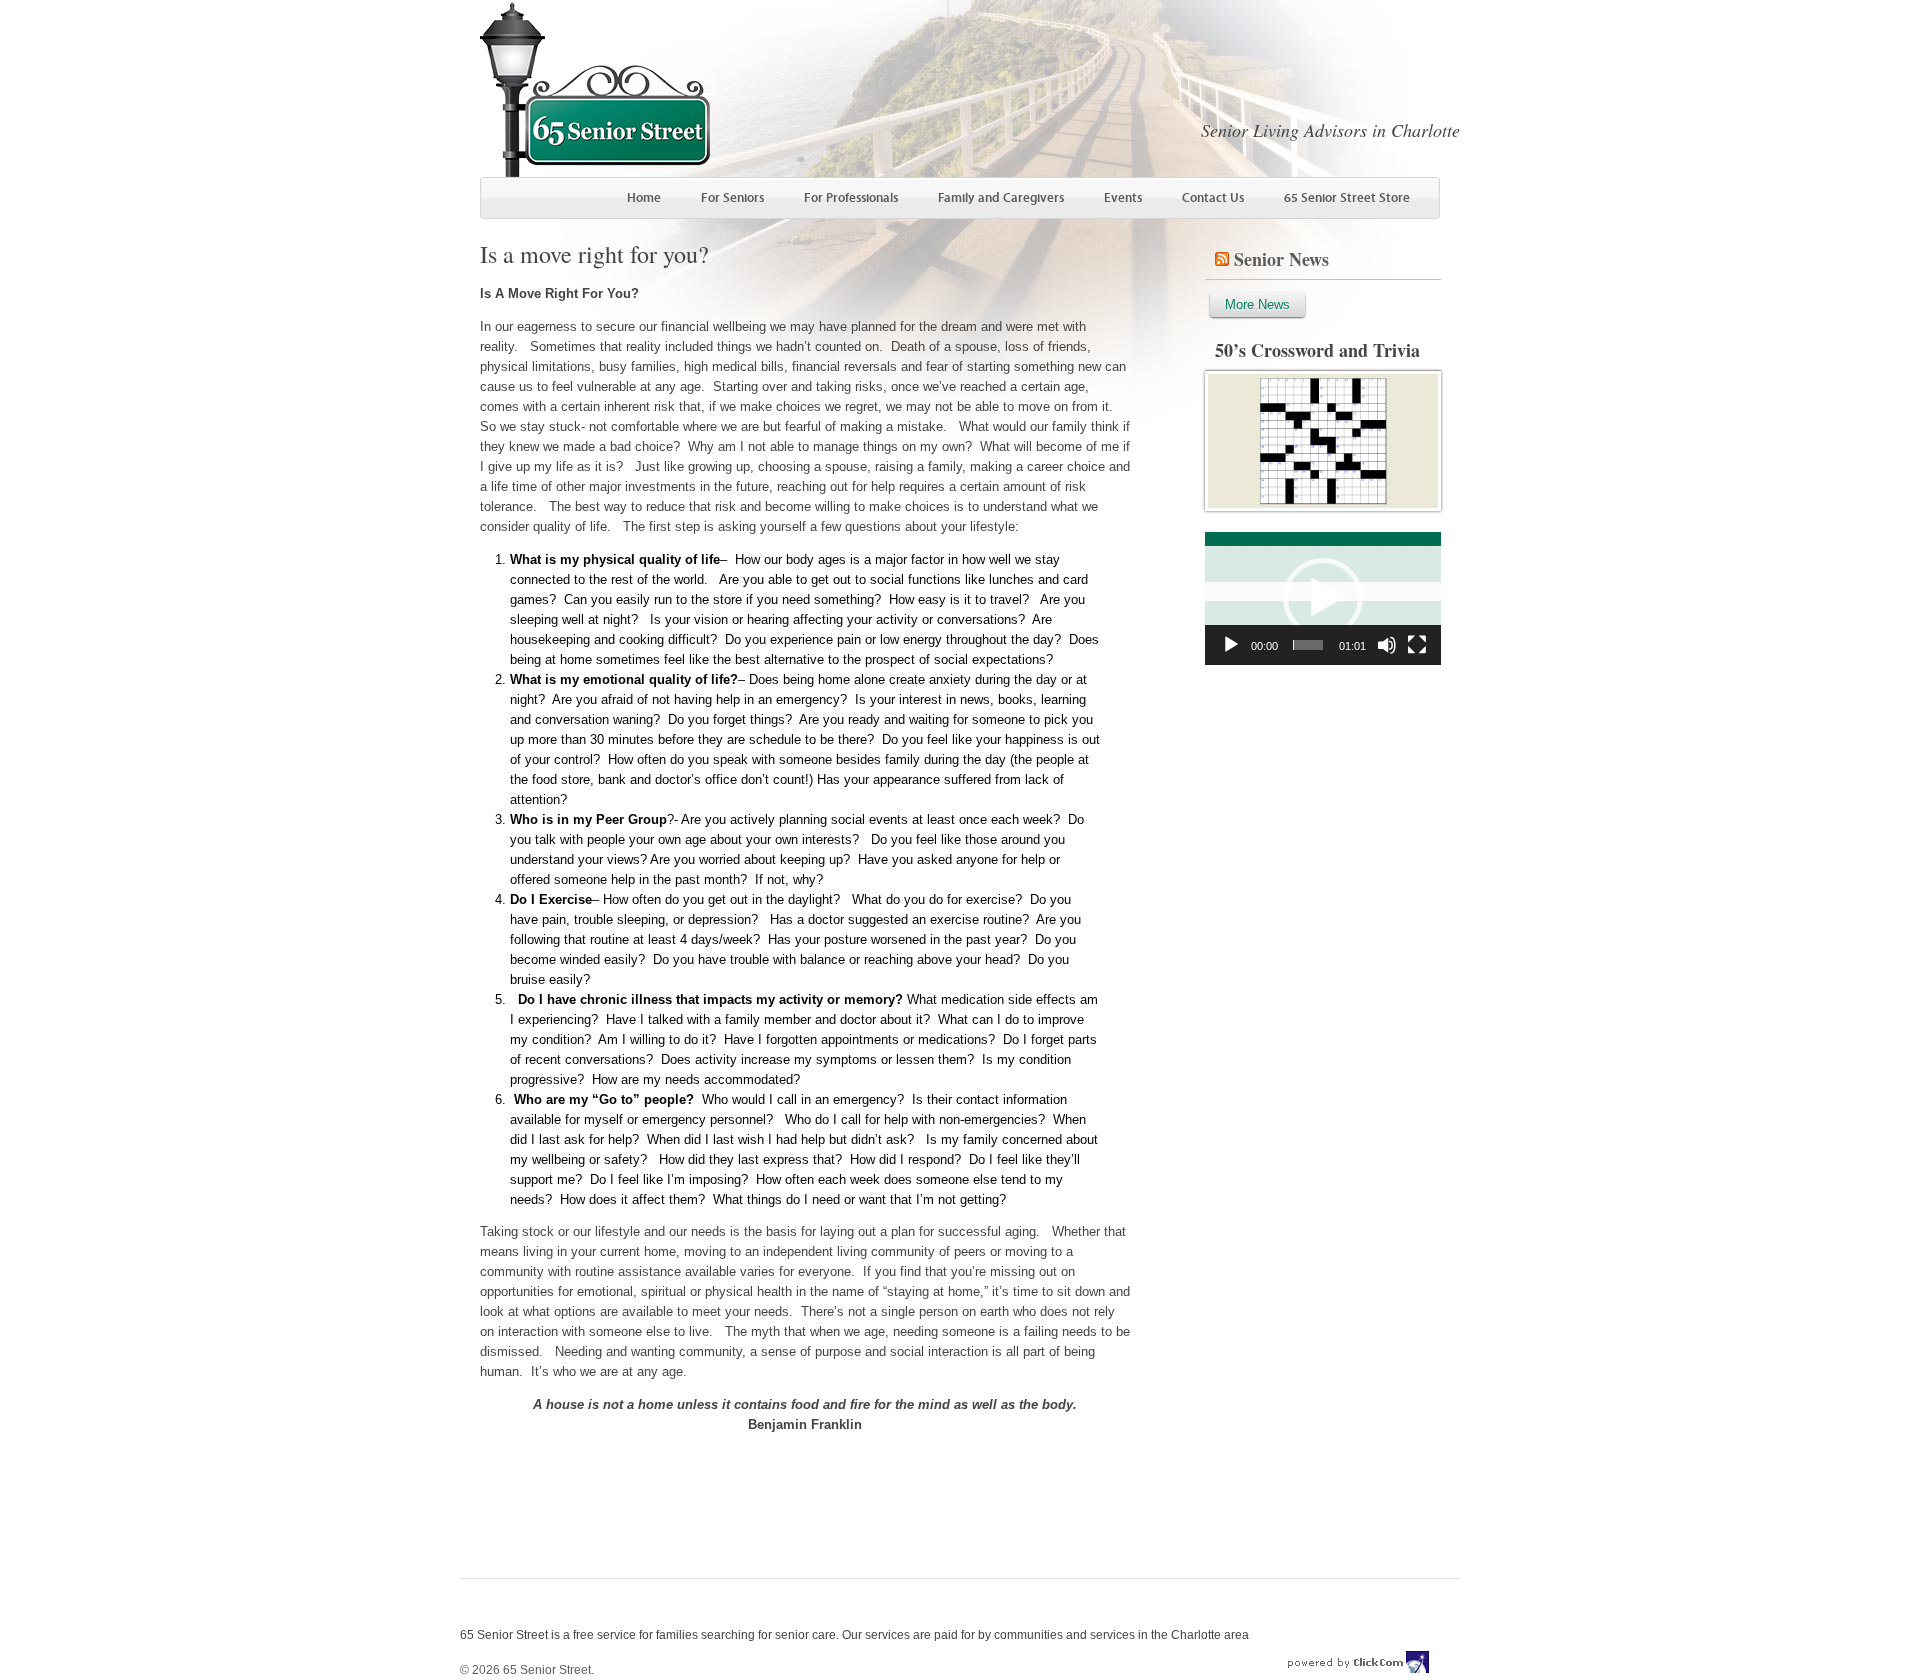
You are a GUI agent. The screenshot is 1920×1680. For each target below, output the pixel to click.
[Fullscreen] (1417, 645)
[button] (1323, 598)
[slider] (1308, 645)
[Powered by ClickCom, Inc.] (1359, 1670)
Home (644, 197)
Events (1123, 197)
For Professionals (851, 197)
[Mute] (1387, 645)
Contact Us (1213, 197)
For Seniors (732, 197)
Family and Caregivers (1001, 197)
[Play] (1231, 645)
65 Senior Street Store (1347, 197)
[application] (1323, 598)
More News (1257, 304)
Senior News (1281, 259)
